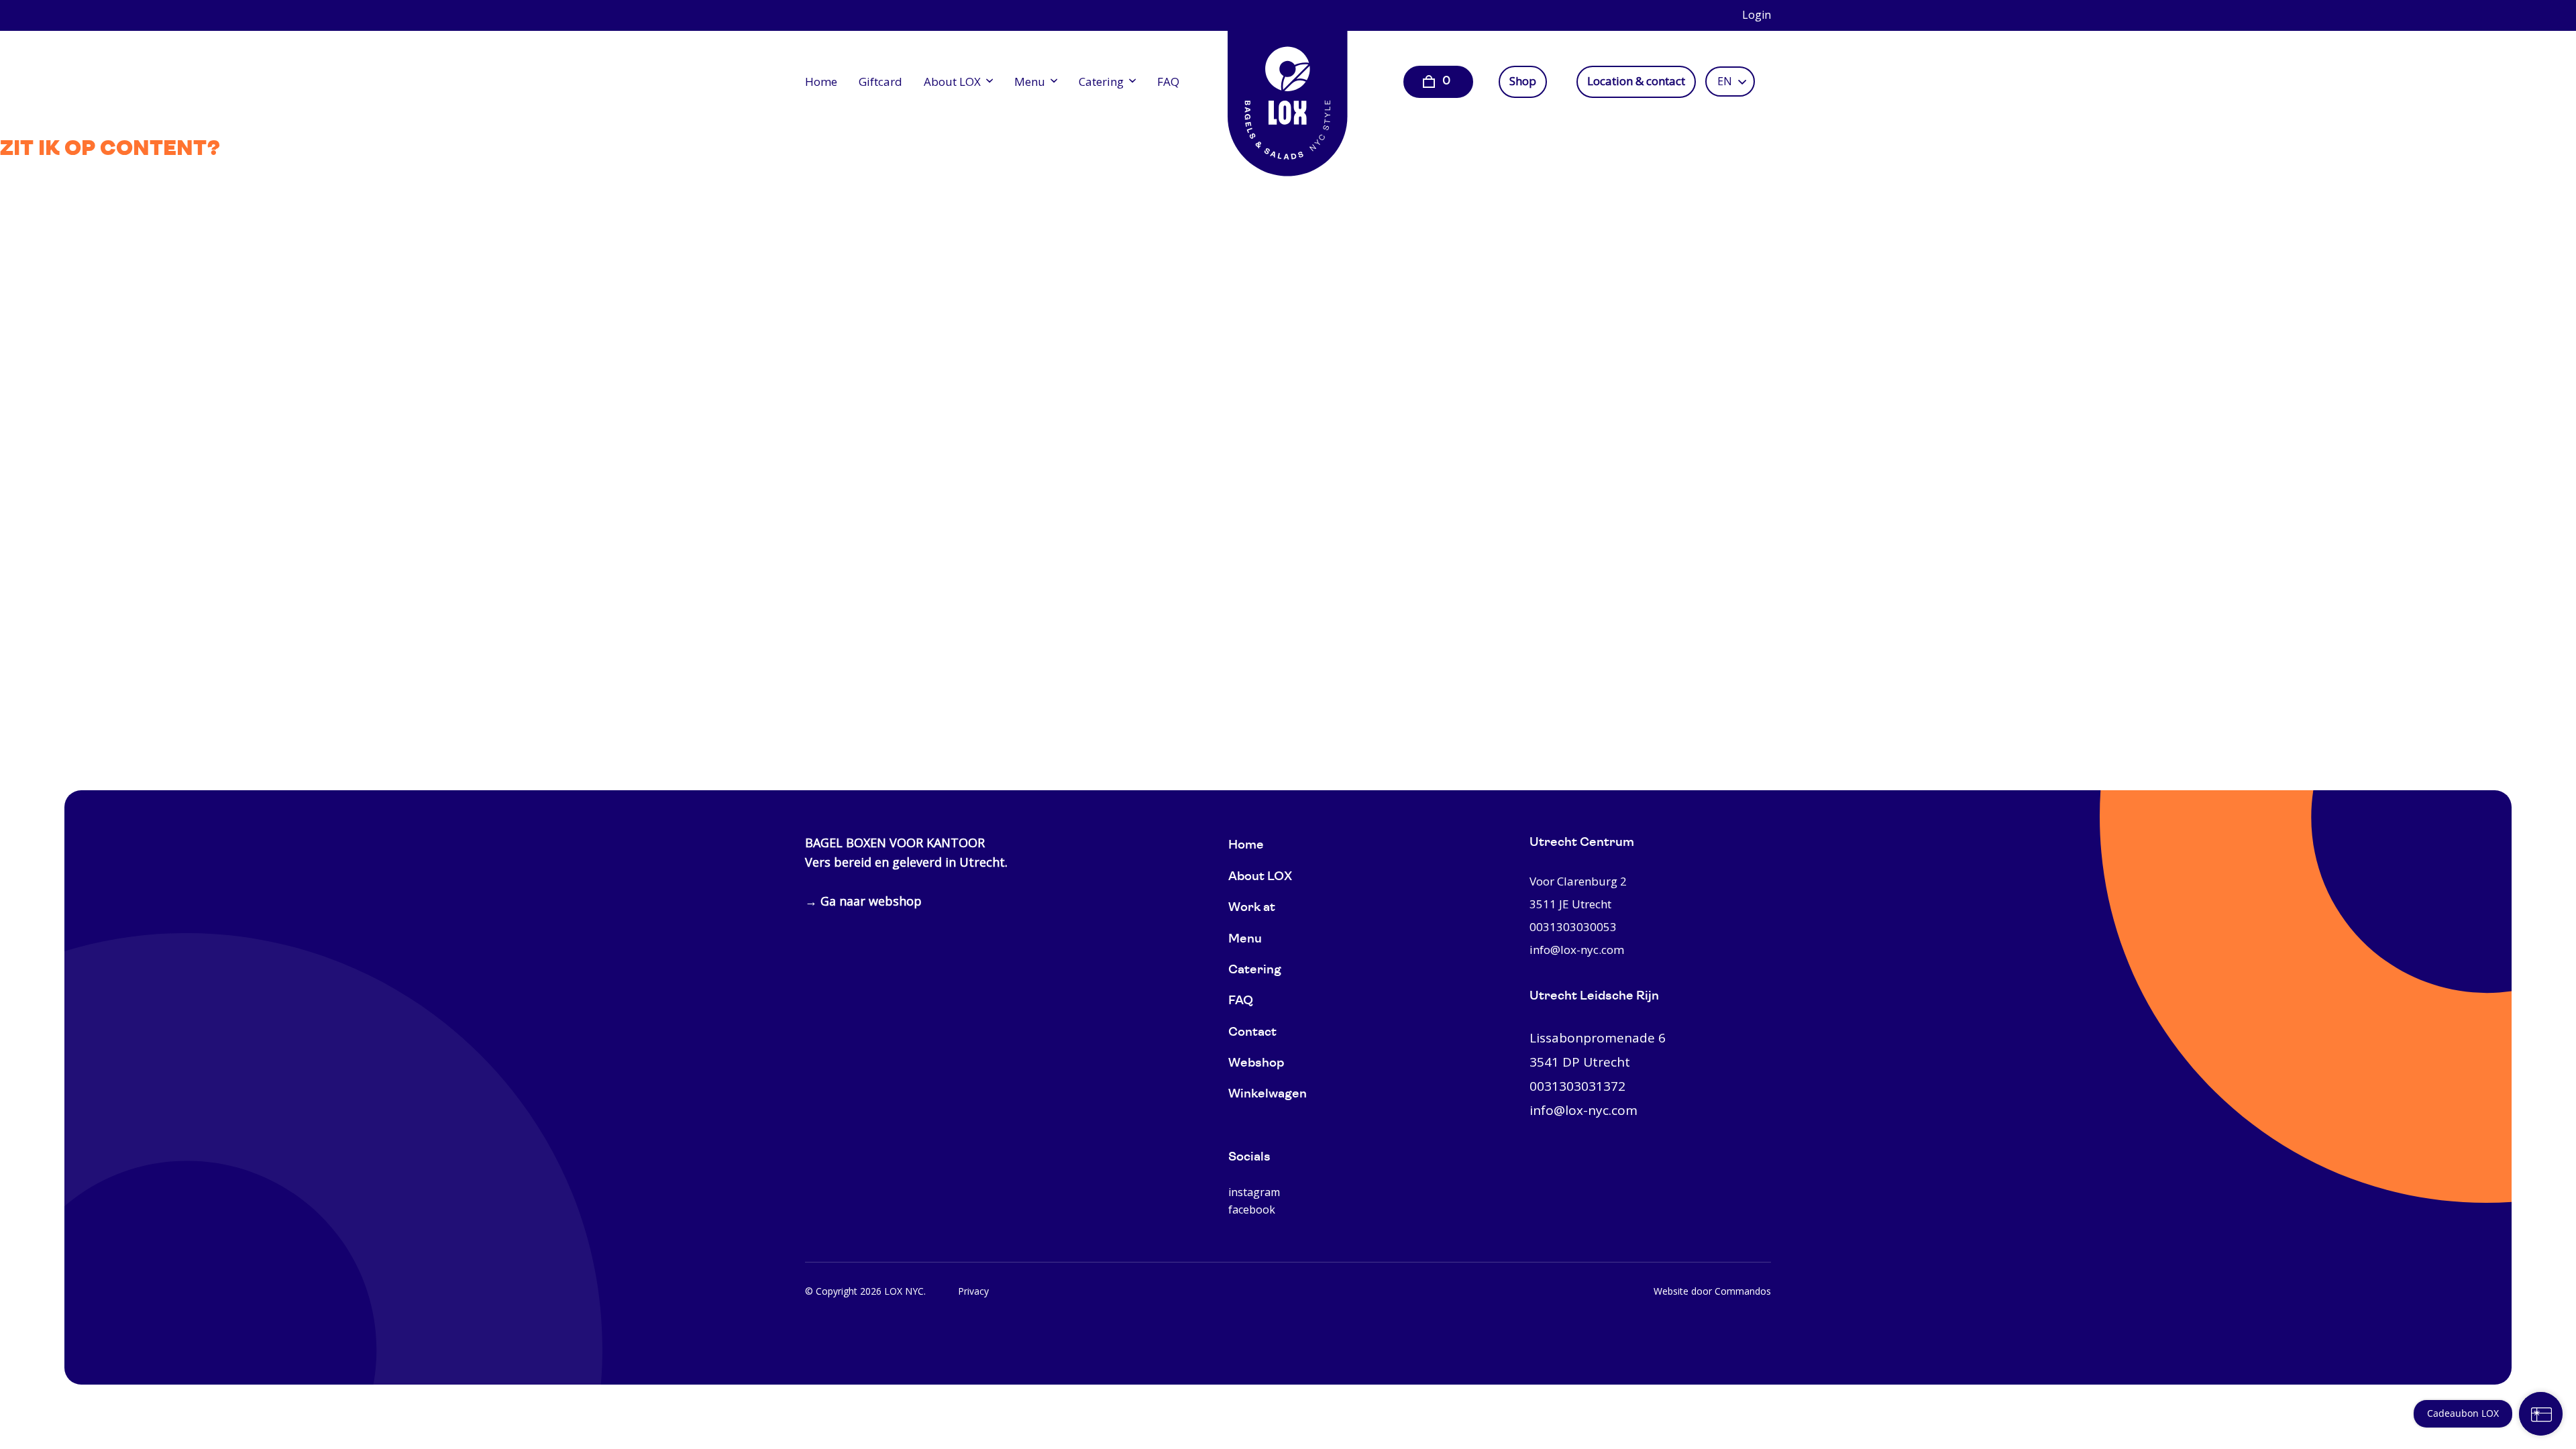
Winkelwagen (1268, 1094)
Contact (1252, 1033)
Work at (1252, 908)
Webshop (1256, 1064)
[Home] (1288, 94)
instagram (1254, 1192)
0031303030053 (1573, 927)
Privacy (973, 1291)
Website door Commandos (1712, 1291)
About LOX (952, 82)
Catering (1101, 82)
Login (1757, 15)
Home (821, 82)
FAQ (1168, 82)
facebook (1252, 1210)
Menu (1030, 82)
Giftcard (880, 82)
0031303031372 (1577, 1086)
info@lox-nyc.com (1577, 950)
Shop (1523, 81)
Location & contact (1636, 81)
